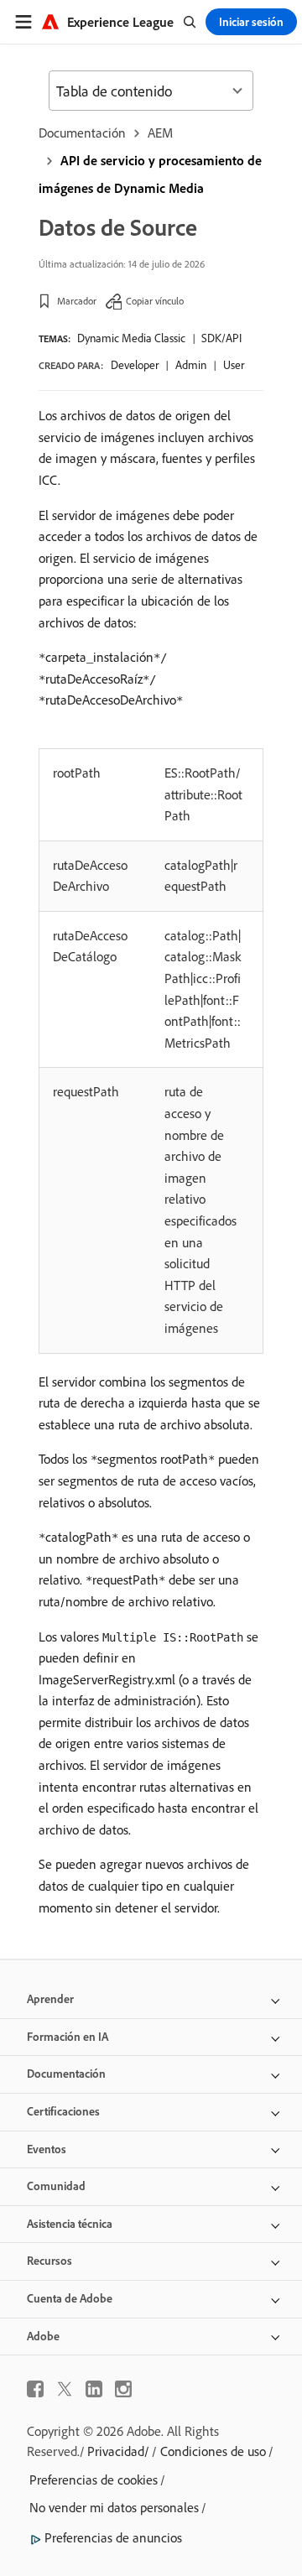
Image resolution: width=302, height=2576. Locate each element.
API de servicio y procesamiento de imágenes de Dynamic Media (150, 174)
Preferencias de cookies (94, 2480)
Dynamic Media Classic (131, 338)
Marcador (77, 301)
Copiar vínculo (155, 301)
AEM (160, 133)
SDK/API (221, 338)
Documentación (82, 133)
